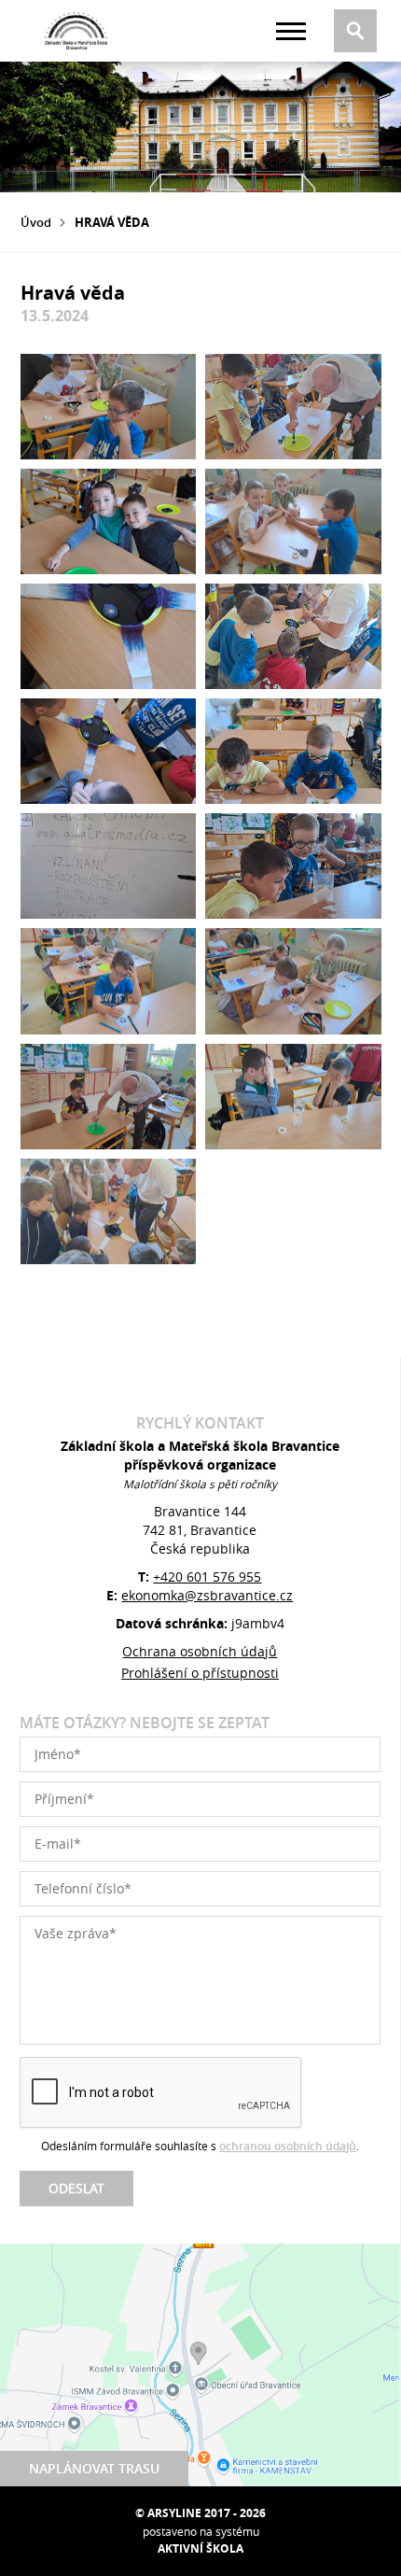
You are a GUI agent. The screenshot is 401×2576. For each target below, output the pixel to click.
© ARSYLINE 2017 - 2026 (200, 2513)
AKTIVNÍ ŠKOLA (200, 2548)
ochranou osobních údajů (288, 2146)
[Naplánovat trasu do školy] (200, 2365)
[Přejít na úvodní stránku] (76, 31)
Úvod (36, 222)
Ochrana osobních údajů (200, 1651)
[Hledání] (355, 31)
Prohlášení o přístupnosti (200, 1673)
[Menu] (291, 31)
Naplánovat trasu (94, 2468)
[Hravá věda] (109, 407)
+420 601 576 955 (207, 1577)
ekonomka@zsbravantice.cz (207, 1595)
